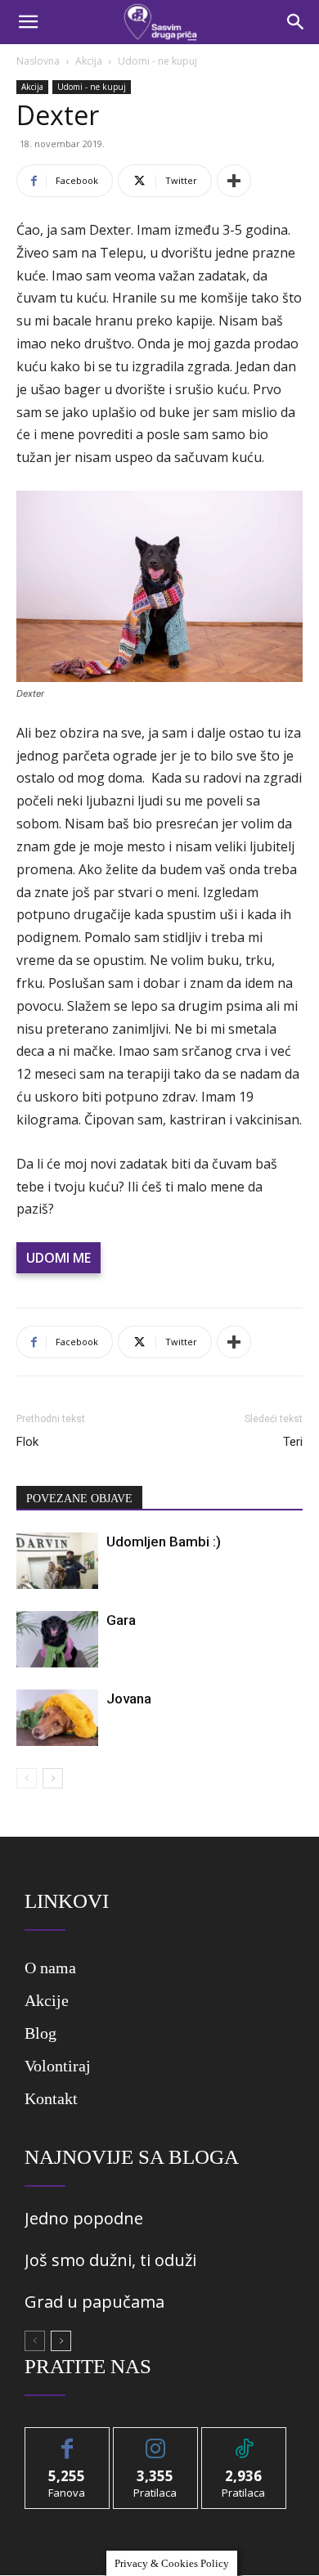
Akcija (89, 61)
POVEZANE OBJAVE (79, 1499)
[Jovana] (57, 1718)
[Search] (296, 22)
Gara (121, 1620)
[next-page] (53, 1778)
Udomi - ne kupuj (157, 61)
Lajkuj (67, 2440)
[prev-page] (27, 1778)
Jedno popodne (84, 2218)
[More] (234, 181)
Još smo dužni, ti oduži (110, 2260)
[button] (28, 22)
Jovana (129, 1699)
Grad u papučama (94, 2302)
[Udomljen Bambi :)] (57, 1561)
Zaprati (156, 2440)
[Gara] (57, 1639)
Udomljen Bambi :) (164, 1542)
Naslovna (38, 61)
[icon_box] (155, 1974)
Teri (293, 1442)
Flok (27, 1442)
